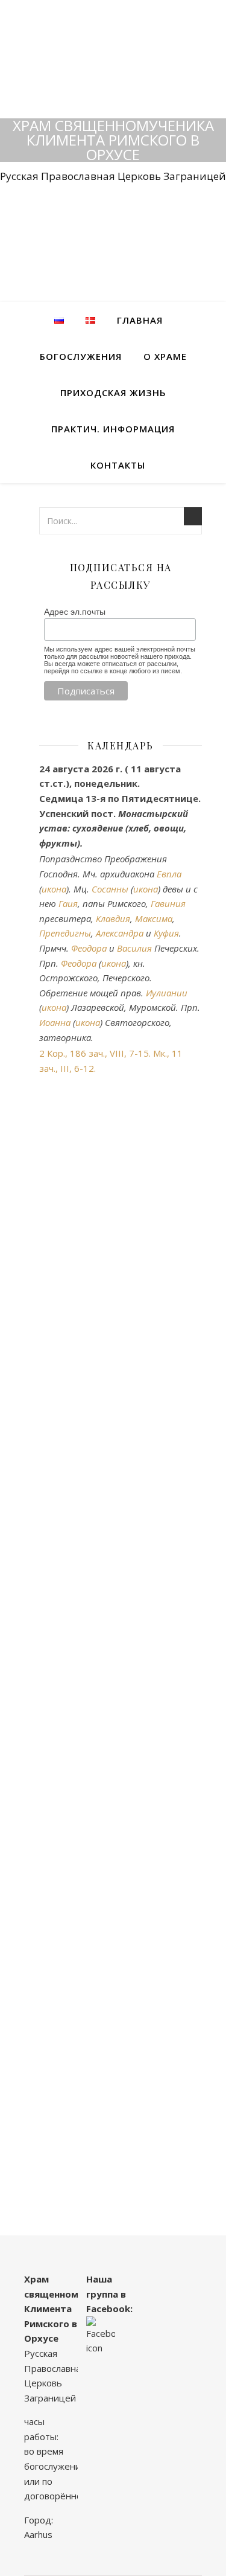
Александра (120, 933)
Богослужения (81, 356)
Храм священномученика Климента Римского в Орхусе (113, 140)
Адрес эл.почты (75, 612)
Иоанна (55, 1022)
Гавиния (168, 903)
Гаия (68, 903)
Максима (154, 918)
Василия (134, 948)
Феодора (89, 948)
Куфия (166, 933)
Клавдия (113, 918)
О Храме (165, 356)
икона (54, 889)
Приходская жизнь (113, 392)
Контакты (118, 465)
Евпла (169, 874)
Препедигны (65, 933)
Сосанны (110, 889)
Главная (140, 320)
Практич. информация (113, 429)
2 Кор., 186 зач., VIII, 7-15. (95, 1053)
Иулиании (167, 993)
